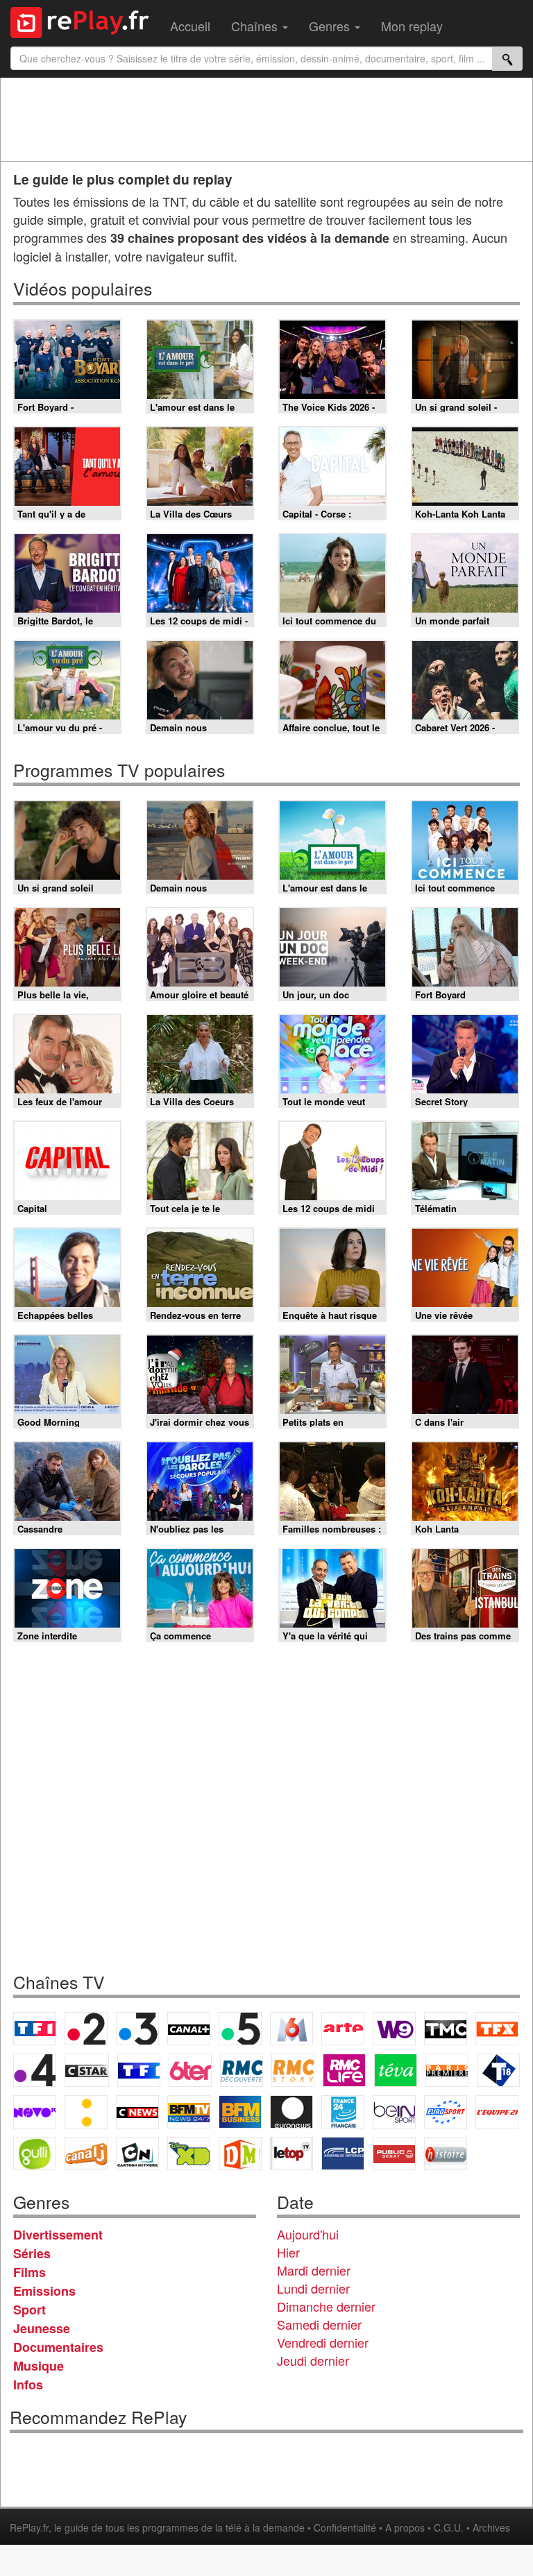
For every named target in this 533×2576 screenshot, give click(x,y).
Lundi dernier (313, 2288)
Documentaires (58, 2347)
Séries (32, 2253)
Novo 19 (35, 2112)
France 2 (86, 2029)
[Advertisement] (266, 119)
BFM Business (240, 2112)
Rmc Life (344, 2070)
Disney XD (189, 2153)
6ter (190, 2070)
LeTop (291, 2153)
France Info (86, 2112)
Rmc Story (293, 2070)
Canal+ (189, 2029)
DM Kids (240, 2153)
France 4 (35, 2070)
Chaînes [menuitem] (256, 26)
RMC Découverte (242, 2070)
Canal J (86, 2153)
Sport (29, 2310)
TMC (446, 2029)
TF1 (35, 2029)
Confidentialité (345, 2527)
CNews (137, 2112)
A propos (405, 2527)
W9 (394, 2029)
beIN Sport (394, 2112)
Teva (396, 2070)
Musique (39, 2366)
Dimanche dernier (326, 2306)
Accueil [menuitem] (190, 26)
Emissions (44, 2291)
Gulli (35, 2153)
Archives (491, 2527)
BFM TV (189, 2112)
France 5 (240, 2029)
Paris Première (447, 2070)
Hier (288, 2252)
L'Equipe (497, 2112)
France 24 (343, 2112)
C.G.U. (449, 2527)
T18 (498, 2070)
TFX (497, 2029)
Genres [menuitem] (331, 26)
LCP (343, 2153)
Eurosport (446, 2112)
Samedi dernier (319, 2324)
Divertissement (58, 2235)
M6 (291, 2029)
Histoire (446, 2153)
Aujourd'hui (308, 2234)
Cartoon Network (137, 2153)
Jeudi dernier (313, 2360)
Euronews (291, 2112)
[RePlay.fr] (85, 21)
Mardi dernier (314, 2270)
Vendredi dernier (323, 2342)
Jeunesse (42, 2328)
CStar (87, 2070)
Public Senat (394, 2153)
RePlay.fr (29, 2527)
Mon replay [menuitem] (412, 26)
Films (29, 2272)
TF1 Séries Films (139, 2070)
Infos (28, 2385)
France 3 (137, 2029)
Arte (343, 2029)
